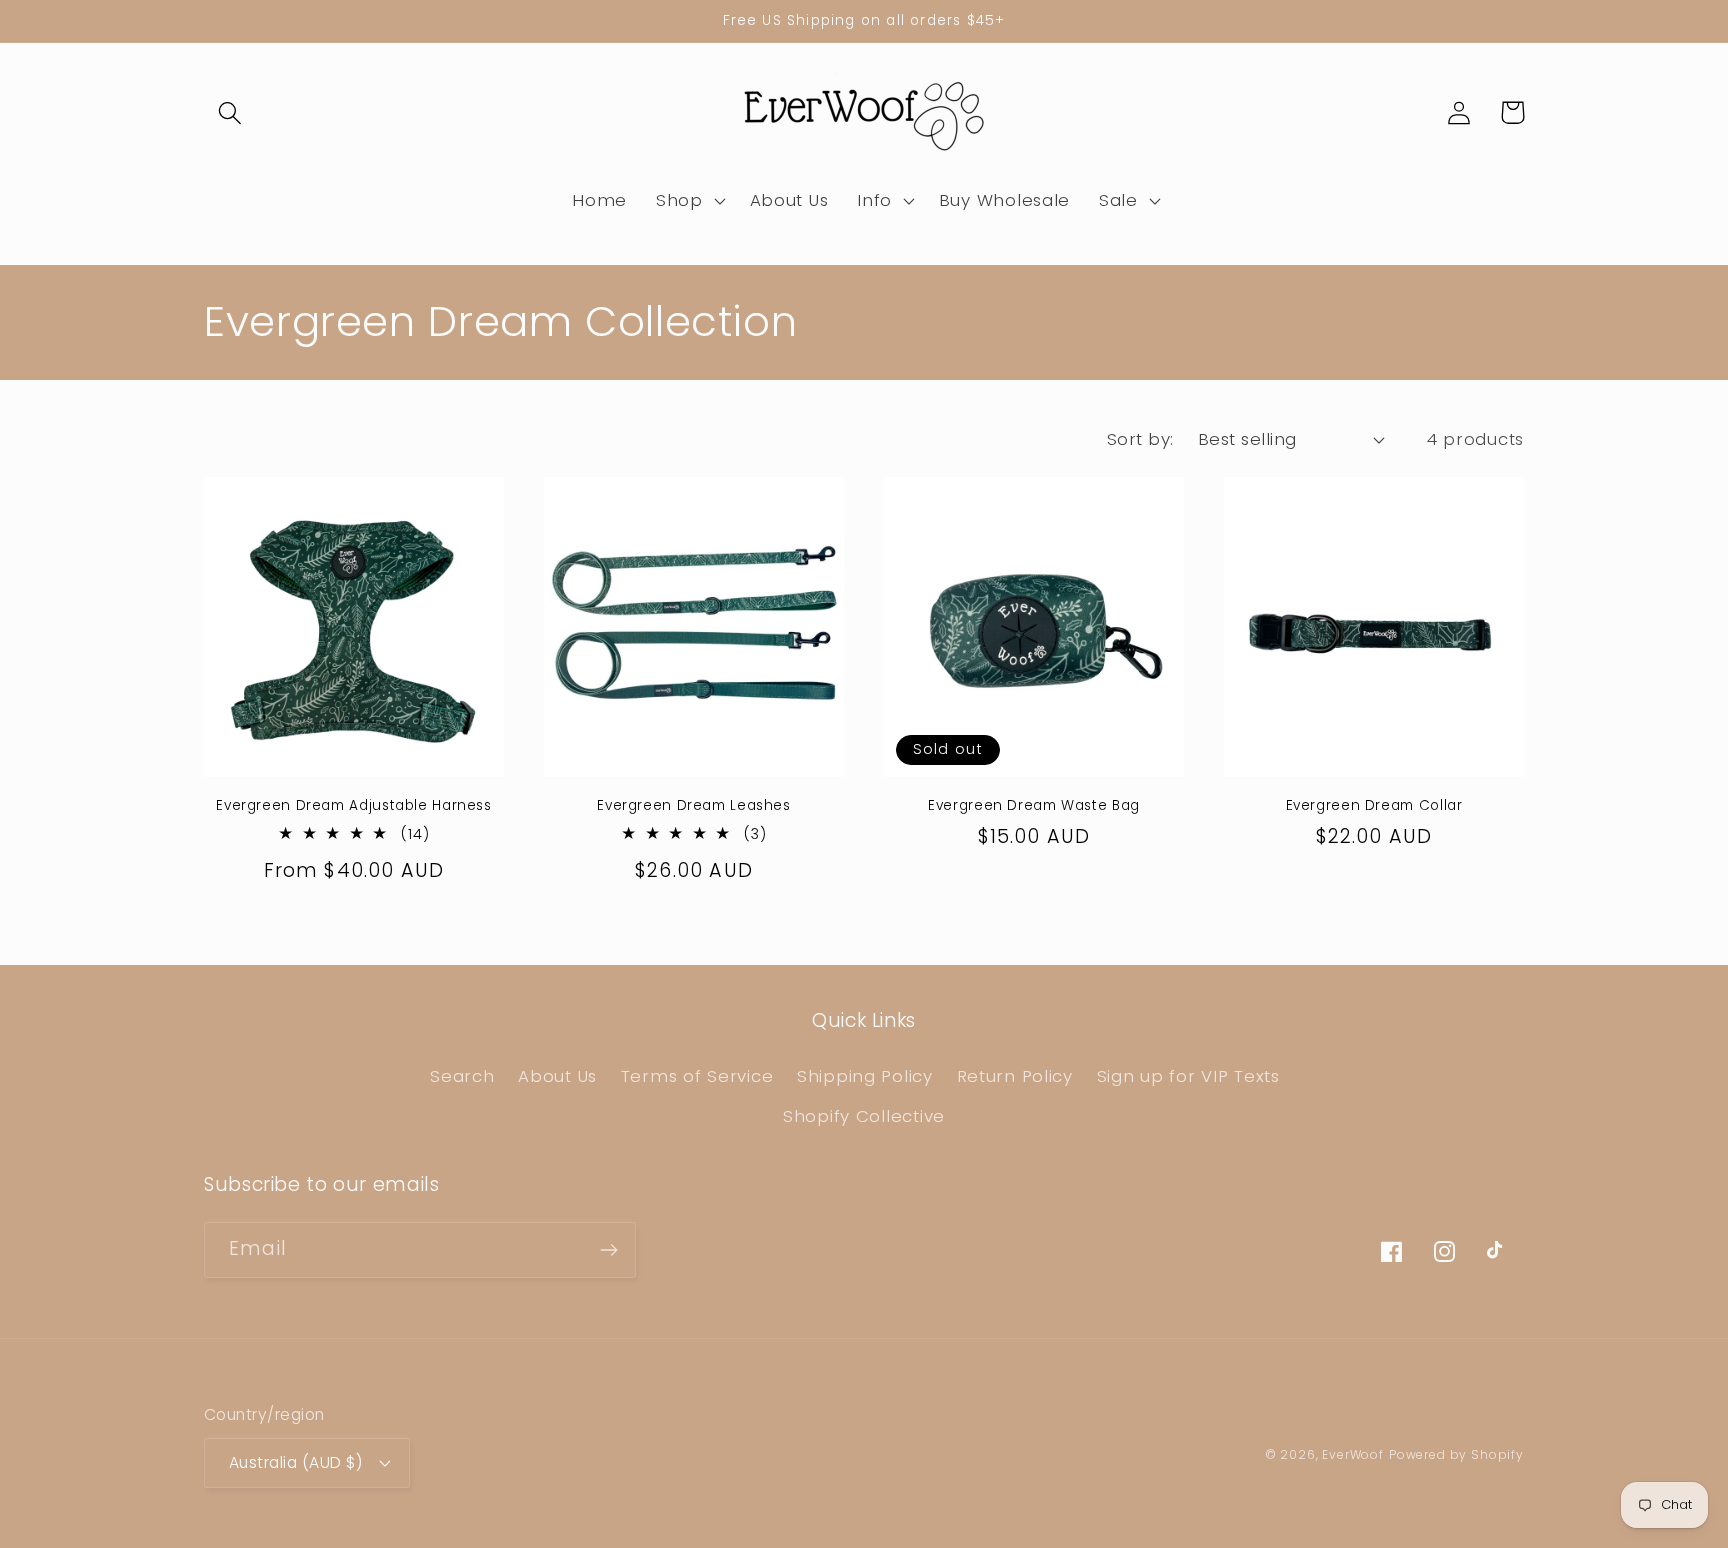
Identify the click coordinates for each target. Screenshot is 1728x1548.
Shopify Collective (864, 1116)
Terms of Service (697, 1076)
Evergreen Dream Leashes (694, 806)
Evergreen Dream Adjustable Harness (353, 806)
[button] (230, 112)
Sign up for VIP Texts (1188, 1076)
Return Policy (1015, 1076)
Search (462, 1076)
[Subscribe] (608, 1250)
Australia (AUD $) (295, 1462)
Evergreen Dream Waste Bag (1034, 806)
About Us (557, 1076)
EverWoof (1353, 1454)
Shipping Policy (865, 1076)
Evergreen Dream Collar (1374, 806)
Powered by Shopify (1456, 1454)
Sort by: (1140, 439)
